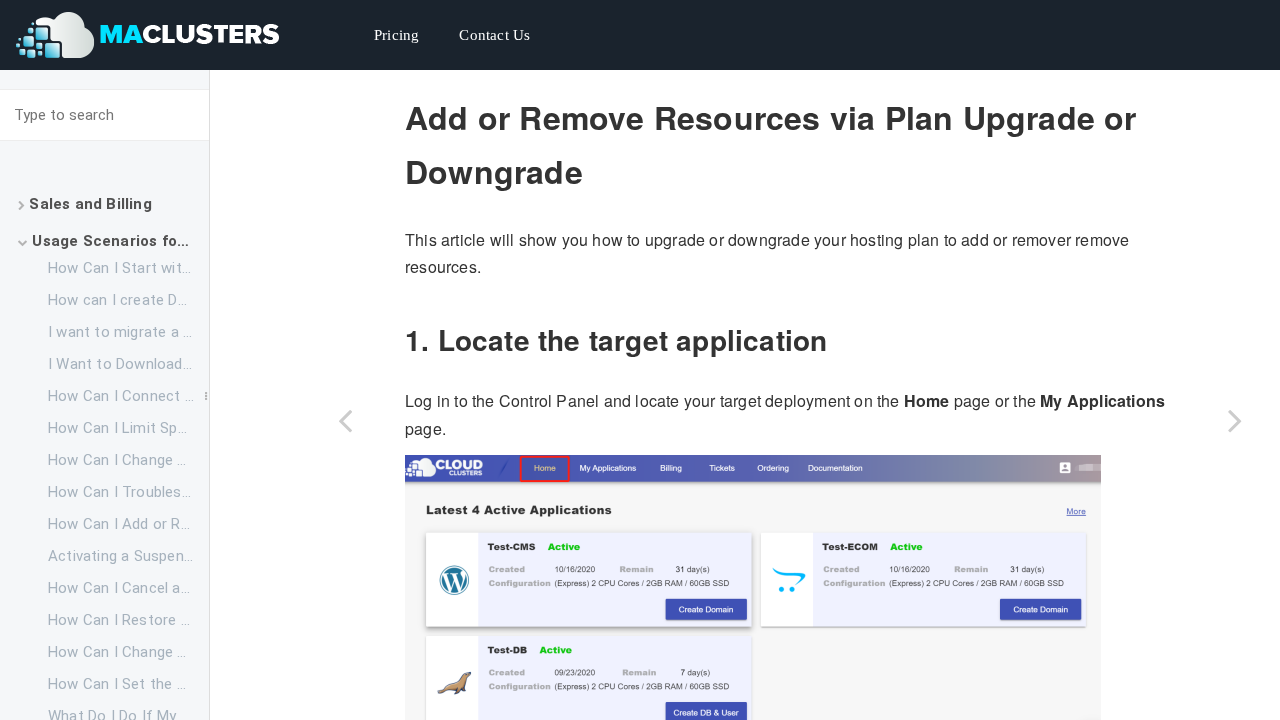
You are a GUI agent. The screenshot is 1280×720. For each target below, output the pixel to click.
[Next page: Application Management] (1235, 420)
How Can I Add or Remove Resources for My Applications (128, 524)
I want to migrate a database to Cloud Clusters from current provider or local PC (128, 332)
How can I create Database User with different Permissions (128, 300)
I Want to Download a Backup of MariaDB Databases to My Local (128, 364)
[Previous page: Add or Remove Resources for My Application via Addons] (345, 420)
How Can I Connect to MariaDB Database (128, 396)
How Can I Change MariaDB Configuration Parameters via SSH (128, 460)
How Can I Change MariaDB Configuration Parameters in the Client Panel (128, 652)
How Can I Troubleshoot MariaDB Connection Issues (128, 492)
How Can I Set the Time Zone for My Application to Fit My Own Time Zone (128, 684)
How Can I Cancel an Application (128, 588)
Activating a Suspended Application (128, 556)
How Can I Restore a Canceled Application (128, 620)
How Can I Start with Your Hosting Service (128, 268)
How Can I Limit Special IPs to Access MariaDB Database (128, 428)
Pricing (396, 35)
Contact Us (494, 35)
